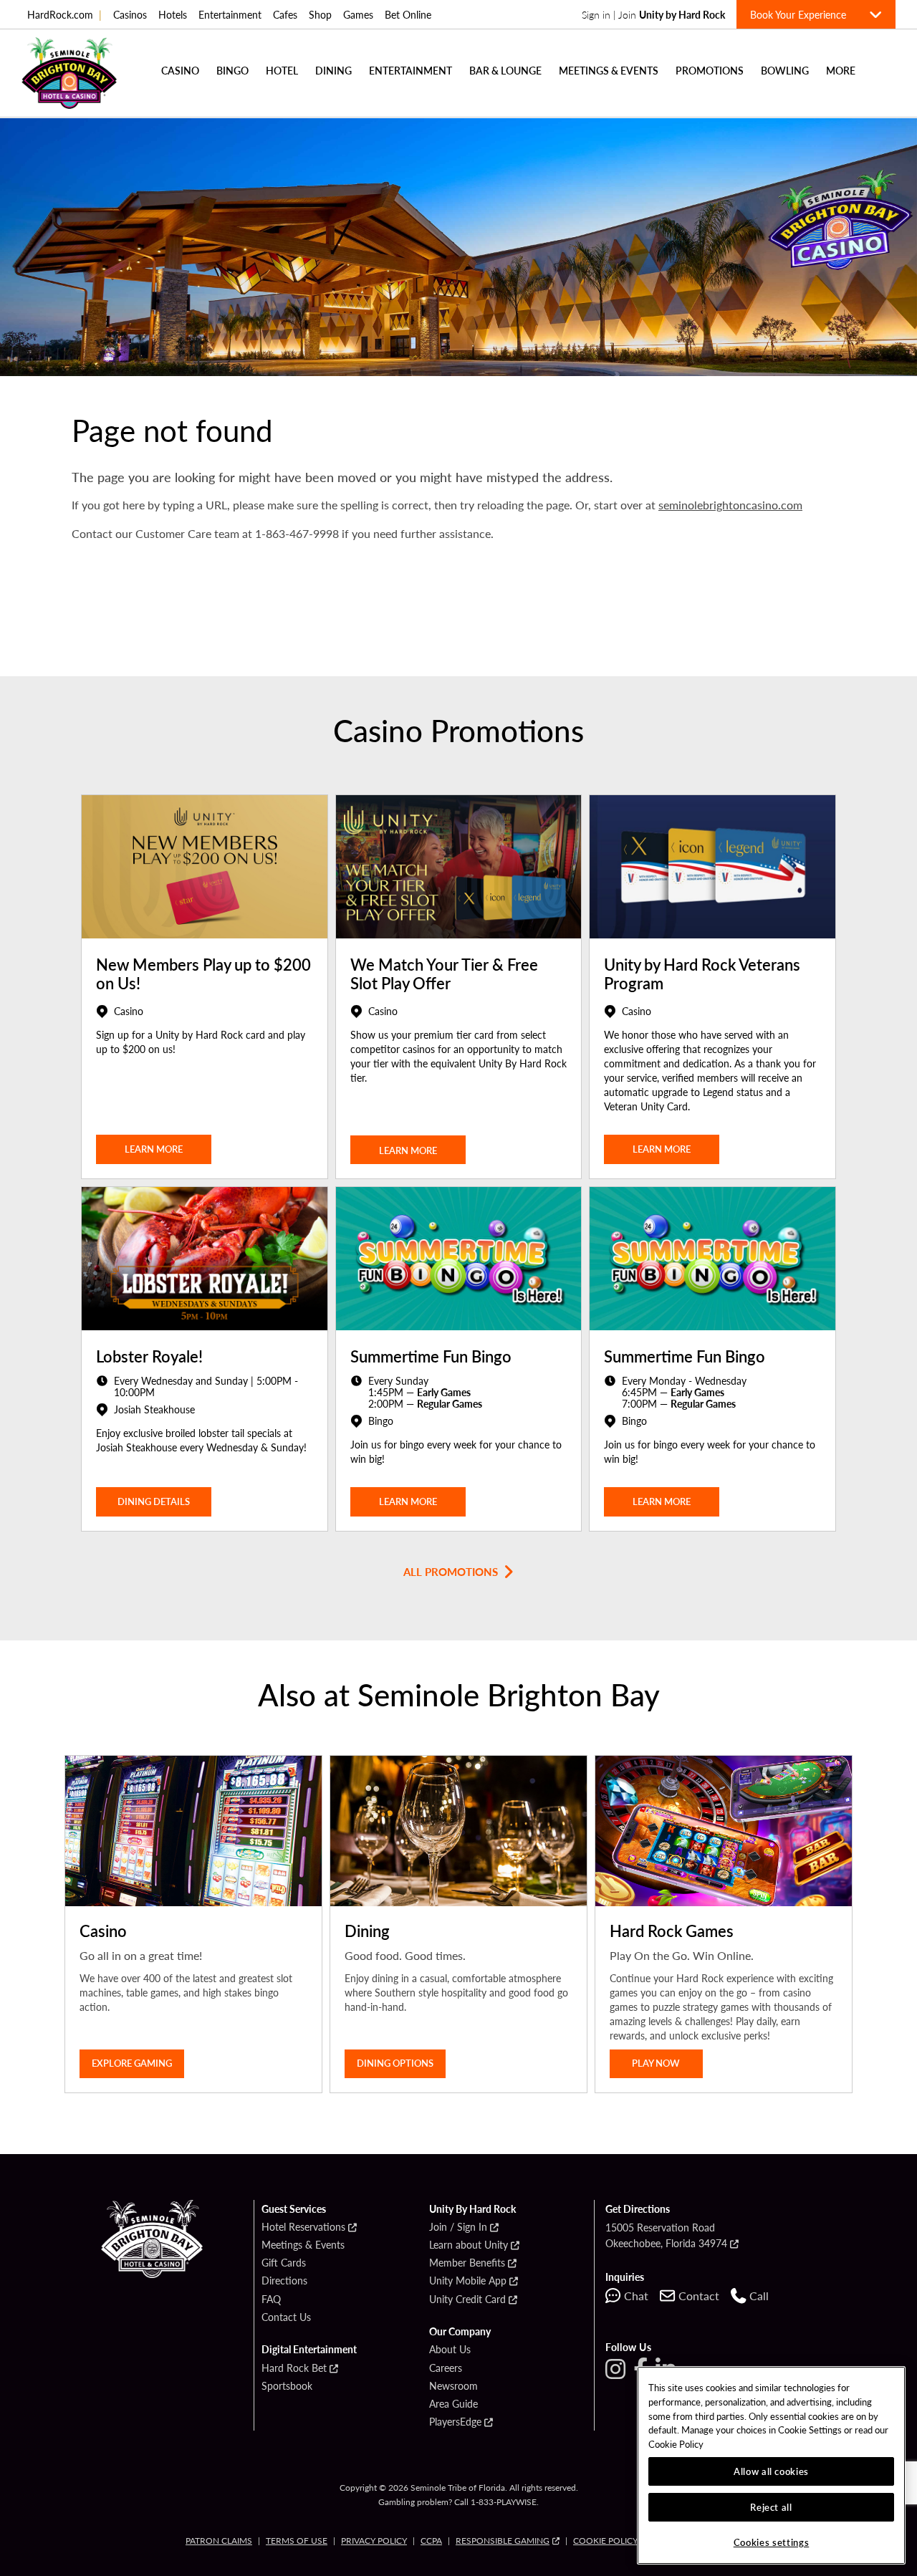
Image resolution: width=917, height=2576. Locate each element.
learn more (154, 1149)
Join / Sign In (458, 2227)
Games (358, 14)
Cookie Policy (605, 2541)
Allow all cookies (771, 2471)
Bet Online (408, 14)
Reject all (771, 2507)
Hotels (173, 14)
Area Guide (453, 2404)
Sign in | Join (653, 14)
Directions (284, 2281)
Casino (180, 70)
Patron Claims (219, 2541)
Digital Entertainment (309, 2350)
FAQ (271, 2299)
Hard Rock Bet (294, 2368)
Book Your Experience (804, 14)
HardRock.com (64, 14)
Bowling (785, 70)
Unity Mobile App (468, 2281)
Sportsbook (287, 2386)
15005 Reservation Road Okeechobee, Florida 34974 (666, 2235)
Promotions (710, 70)
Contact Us (286, 2317)
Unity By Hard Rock (472, 2209)
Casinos (130, 14)
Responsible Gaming (503, 2541)
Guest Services (294, 2209)
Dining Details (154, 1501)
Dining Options (395, 2063)
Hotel (282, 70)
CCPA (431, 2541)
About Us (450, 2350)
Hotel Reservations (303, 2227)
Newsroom (453, 2386)
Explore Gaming (132, 2063)
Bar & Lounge (505, 70)
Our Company (460, 2332)
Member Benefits (467, 2263)
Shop (320, 14)
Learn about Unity (469, 2245)
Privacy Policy (374, 2541)
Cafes (285, 14)
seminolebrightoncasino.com (730, 505)
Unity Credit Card (467, 2299)
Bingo (232, 70)
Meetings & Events (609, 70)
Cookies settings (772, 2542)
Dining (333, 70)
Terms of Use (297, 2541)
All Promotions (451, 1571)
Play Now (656, 2063)
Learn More (408, 1150)
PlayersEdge (455, 2422)
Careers (446, 2368)
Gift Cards (284, 2263)
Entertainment (230, 14)
